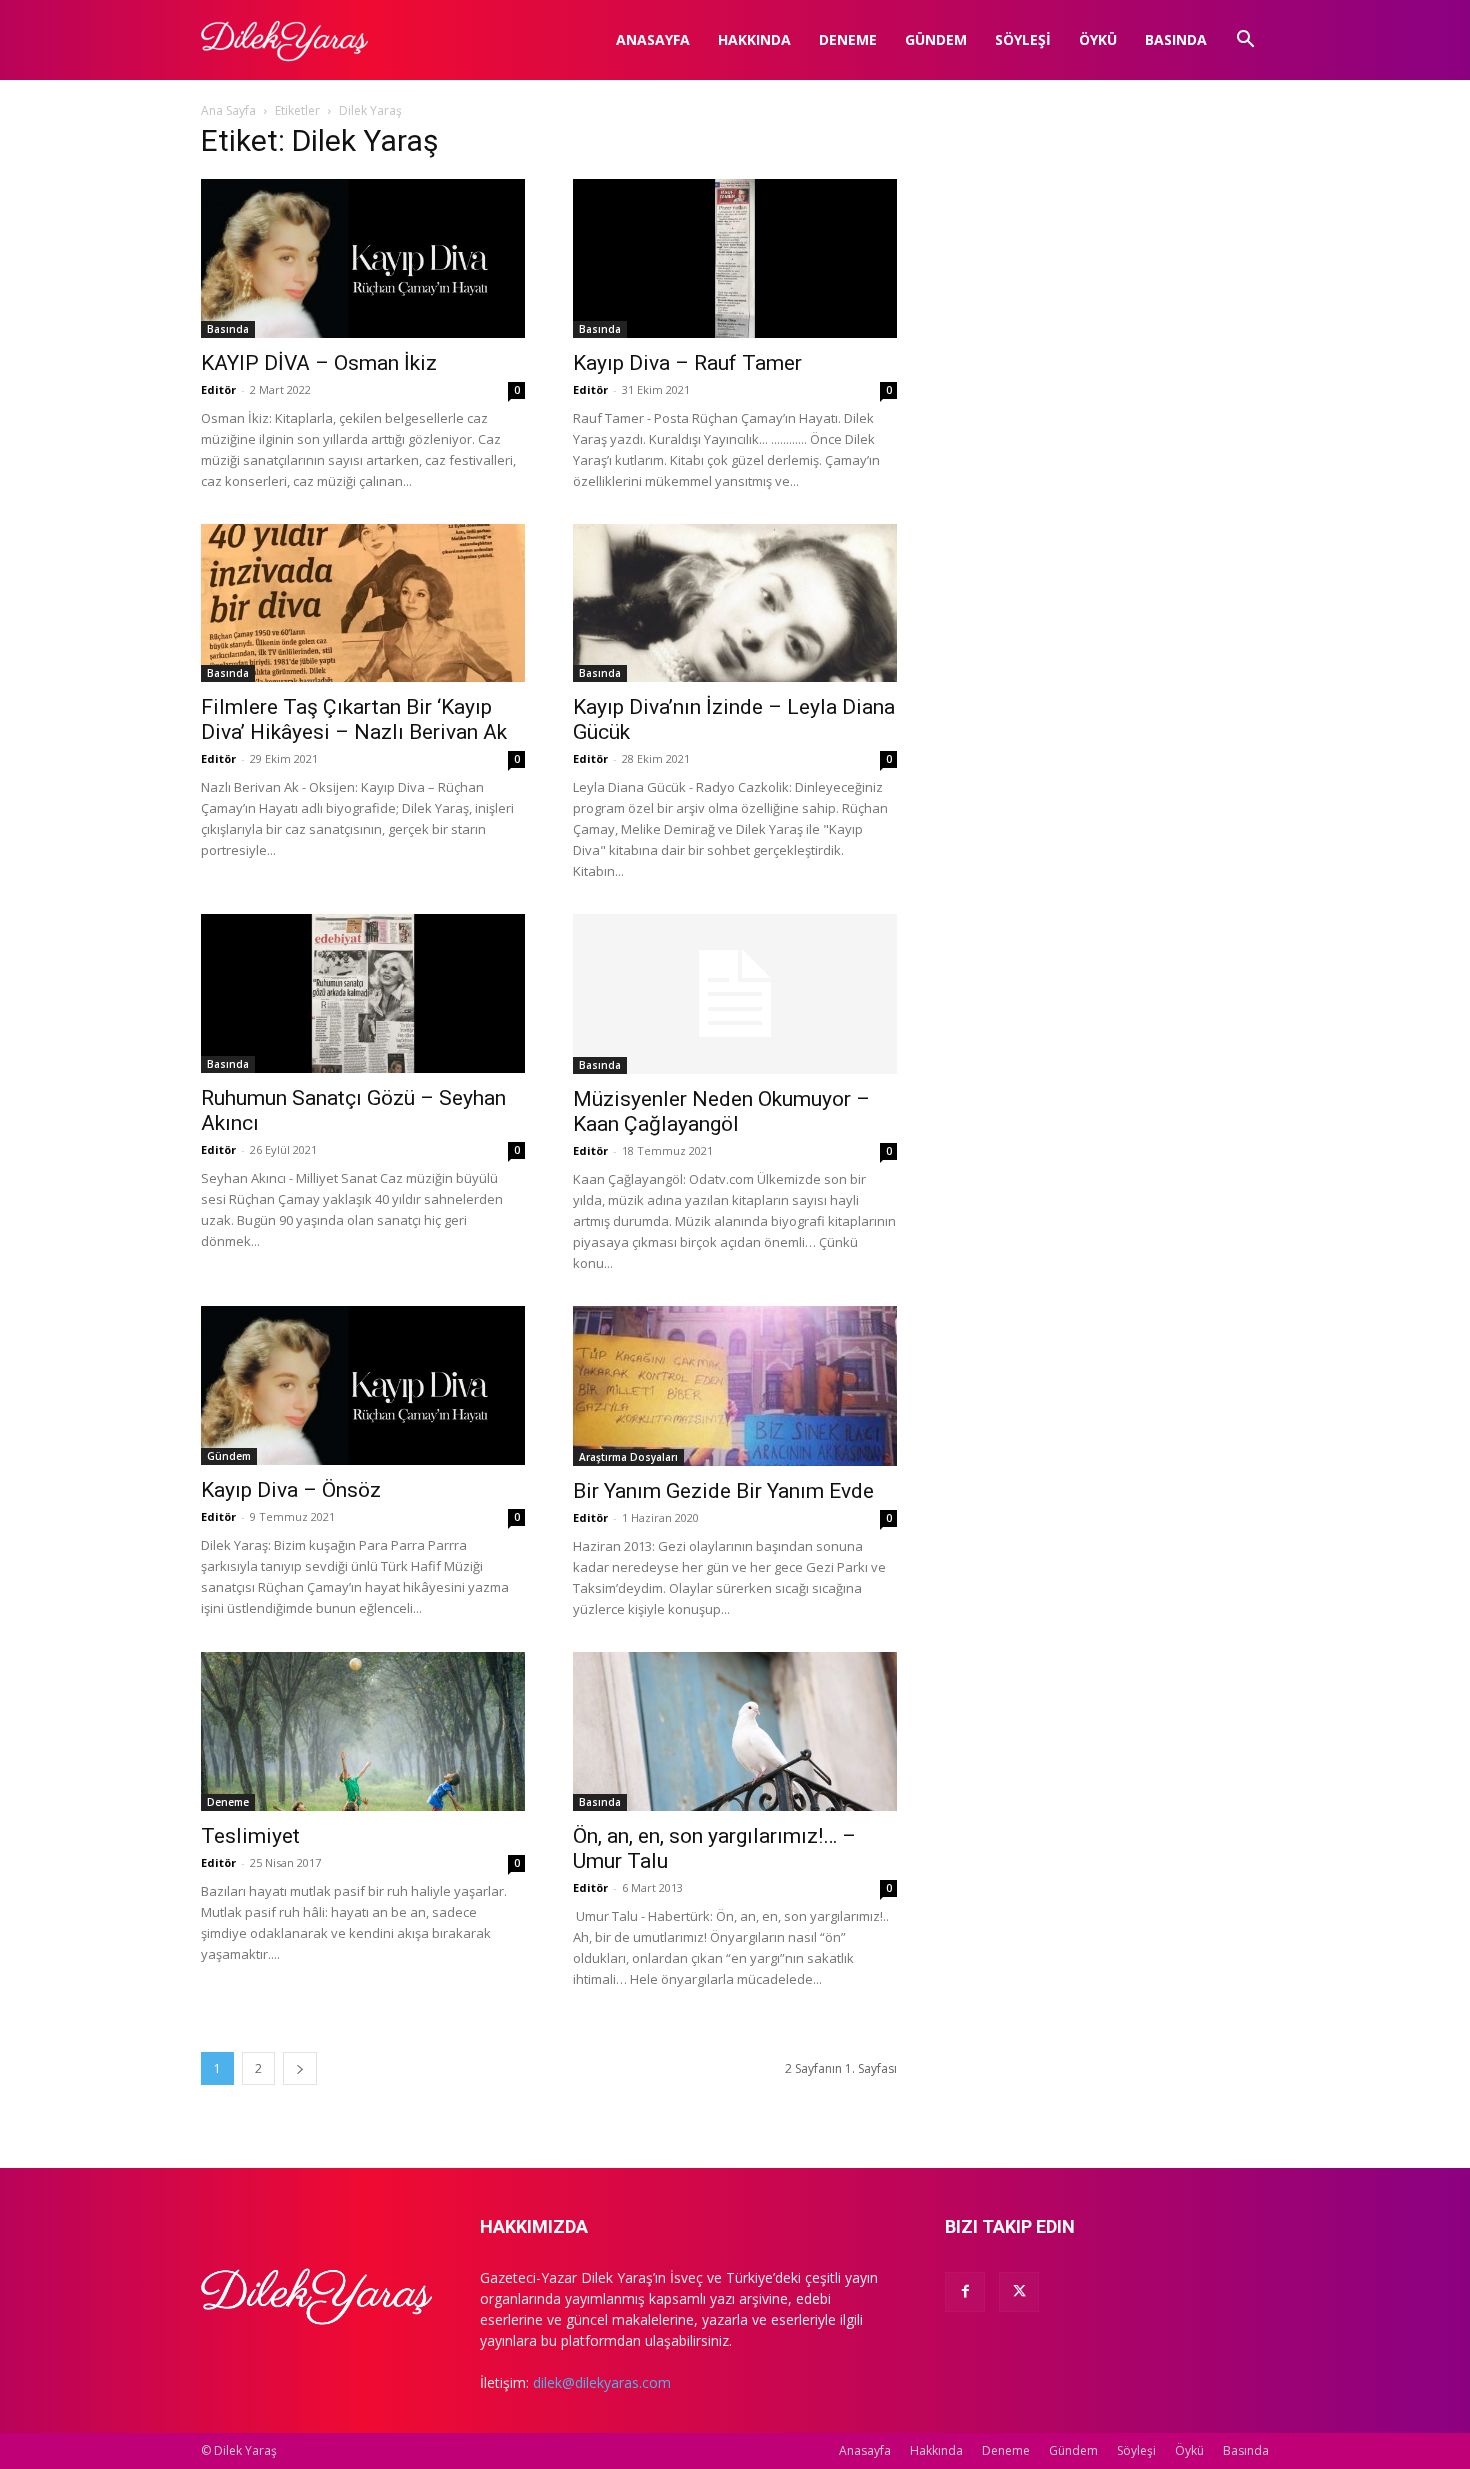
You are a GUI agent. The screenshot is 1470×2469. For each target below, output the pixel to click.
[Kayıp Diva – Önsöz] (363, 1385)
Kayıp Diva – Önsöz (291, 1490)
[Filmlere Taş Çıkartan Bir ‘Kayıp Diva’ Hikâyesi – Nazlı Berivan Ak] (363, 603)
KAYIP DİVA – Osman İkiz (319, 363)
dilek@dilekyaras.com (602, 2382)
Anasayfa (653, 39)
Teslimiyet (250, 1836)
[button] (1245, 41)
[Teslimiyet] (363, 1731)
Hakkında (754, 39)
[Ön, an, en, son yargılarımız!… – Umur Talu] (735, 1731)
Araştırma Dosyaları (628, 1457)
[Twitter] (1019, 2292)
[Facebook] (965, 2292)
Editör (218, 389)
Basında (1176, 39)
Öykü (1098, 39)
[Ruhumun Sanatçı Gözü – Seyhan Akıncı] (363, 993)
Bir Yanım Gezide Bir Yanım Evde (723, 1491)
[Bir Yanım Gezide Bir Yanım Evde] (735, 1386)
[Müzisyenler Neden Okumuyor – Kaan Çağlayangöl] (735, 994)
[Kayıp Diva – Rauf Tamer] (735, 258)
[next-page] (300, 2068)
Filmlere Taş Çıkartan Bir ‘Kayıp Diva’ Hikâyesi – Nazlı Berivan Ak (354, 719)
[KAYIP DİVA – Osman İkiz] (363, 258)
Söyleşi (1023, 39)
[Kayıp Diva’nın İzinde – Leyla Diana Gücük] (735, 603)
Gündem (936, 39)
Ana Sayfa (228, 110)
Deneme (848, 39)
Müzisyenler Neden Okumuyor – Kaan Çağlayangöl (721, 1111)
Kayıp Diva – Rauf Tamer (687, 363)
